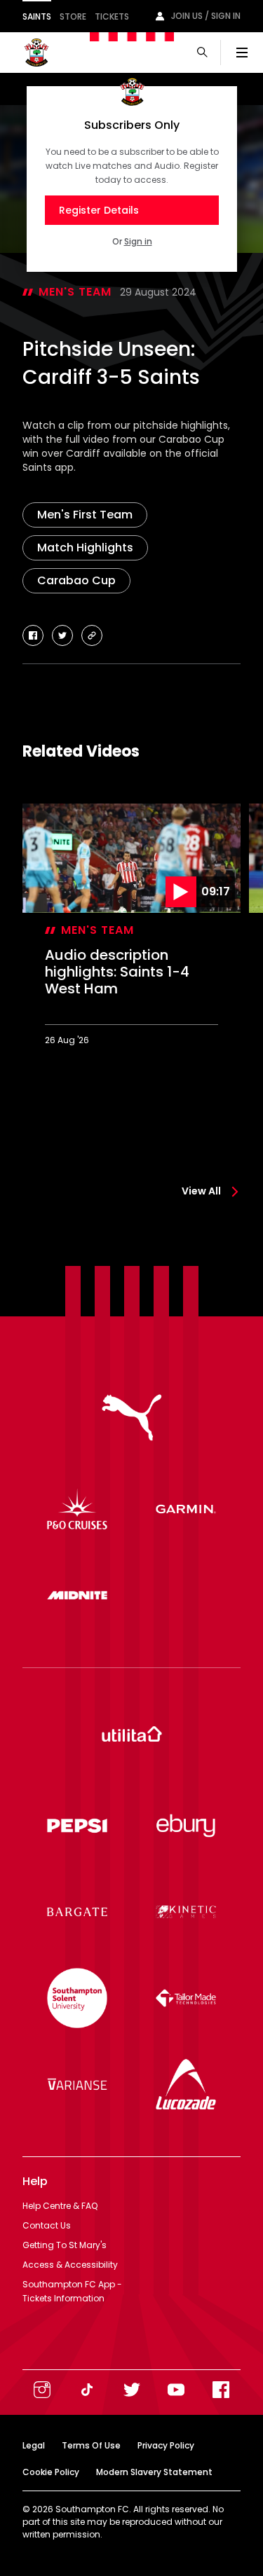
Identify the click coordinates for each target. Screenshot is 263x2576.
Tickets (112, 16)
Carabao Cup (76, 580)
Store (73, 16)
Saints (37, 16)
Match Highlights (85, 547)
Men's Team (75, 292)
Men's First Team (85, 515)
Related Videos (81, 751)
